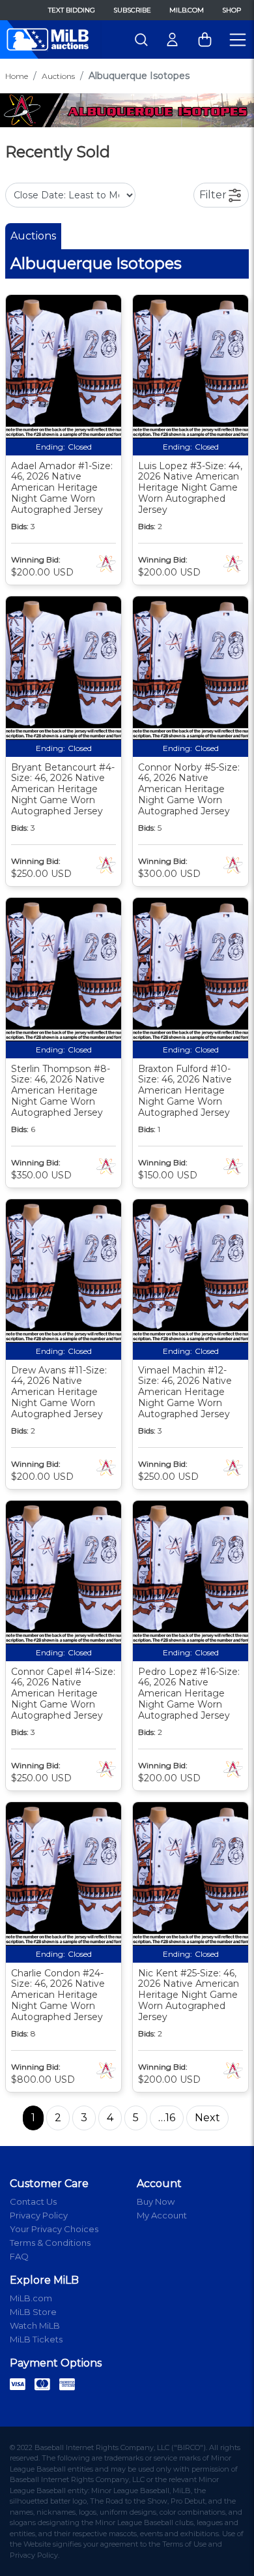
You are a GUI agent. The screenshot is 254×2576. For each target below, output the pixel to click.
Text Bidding (72, 10)
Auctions (58, 76)
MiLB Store (33, 2312)
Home (17, 76)
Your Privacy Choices (54, 2229)
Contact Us (33, 2201)
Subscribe (132, 10)
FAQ (19, 2256)
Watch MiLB (35, 2325)
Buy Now (156, 2201)
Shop (232, 10)
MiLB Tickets (36, 2339)
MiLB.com (187, 10)
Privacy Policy (39, 2215)
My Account (162, 2215)
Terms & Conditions (50, 2243)
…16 (167, 2118)
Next (207, 2118)
